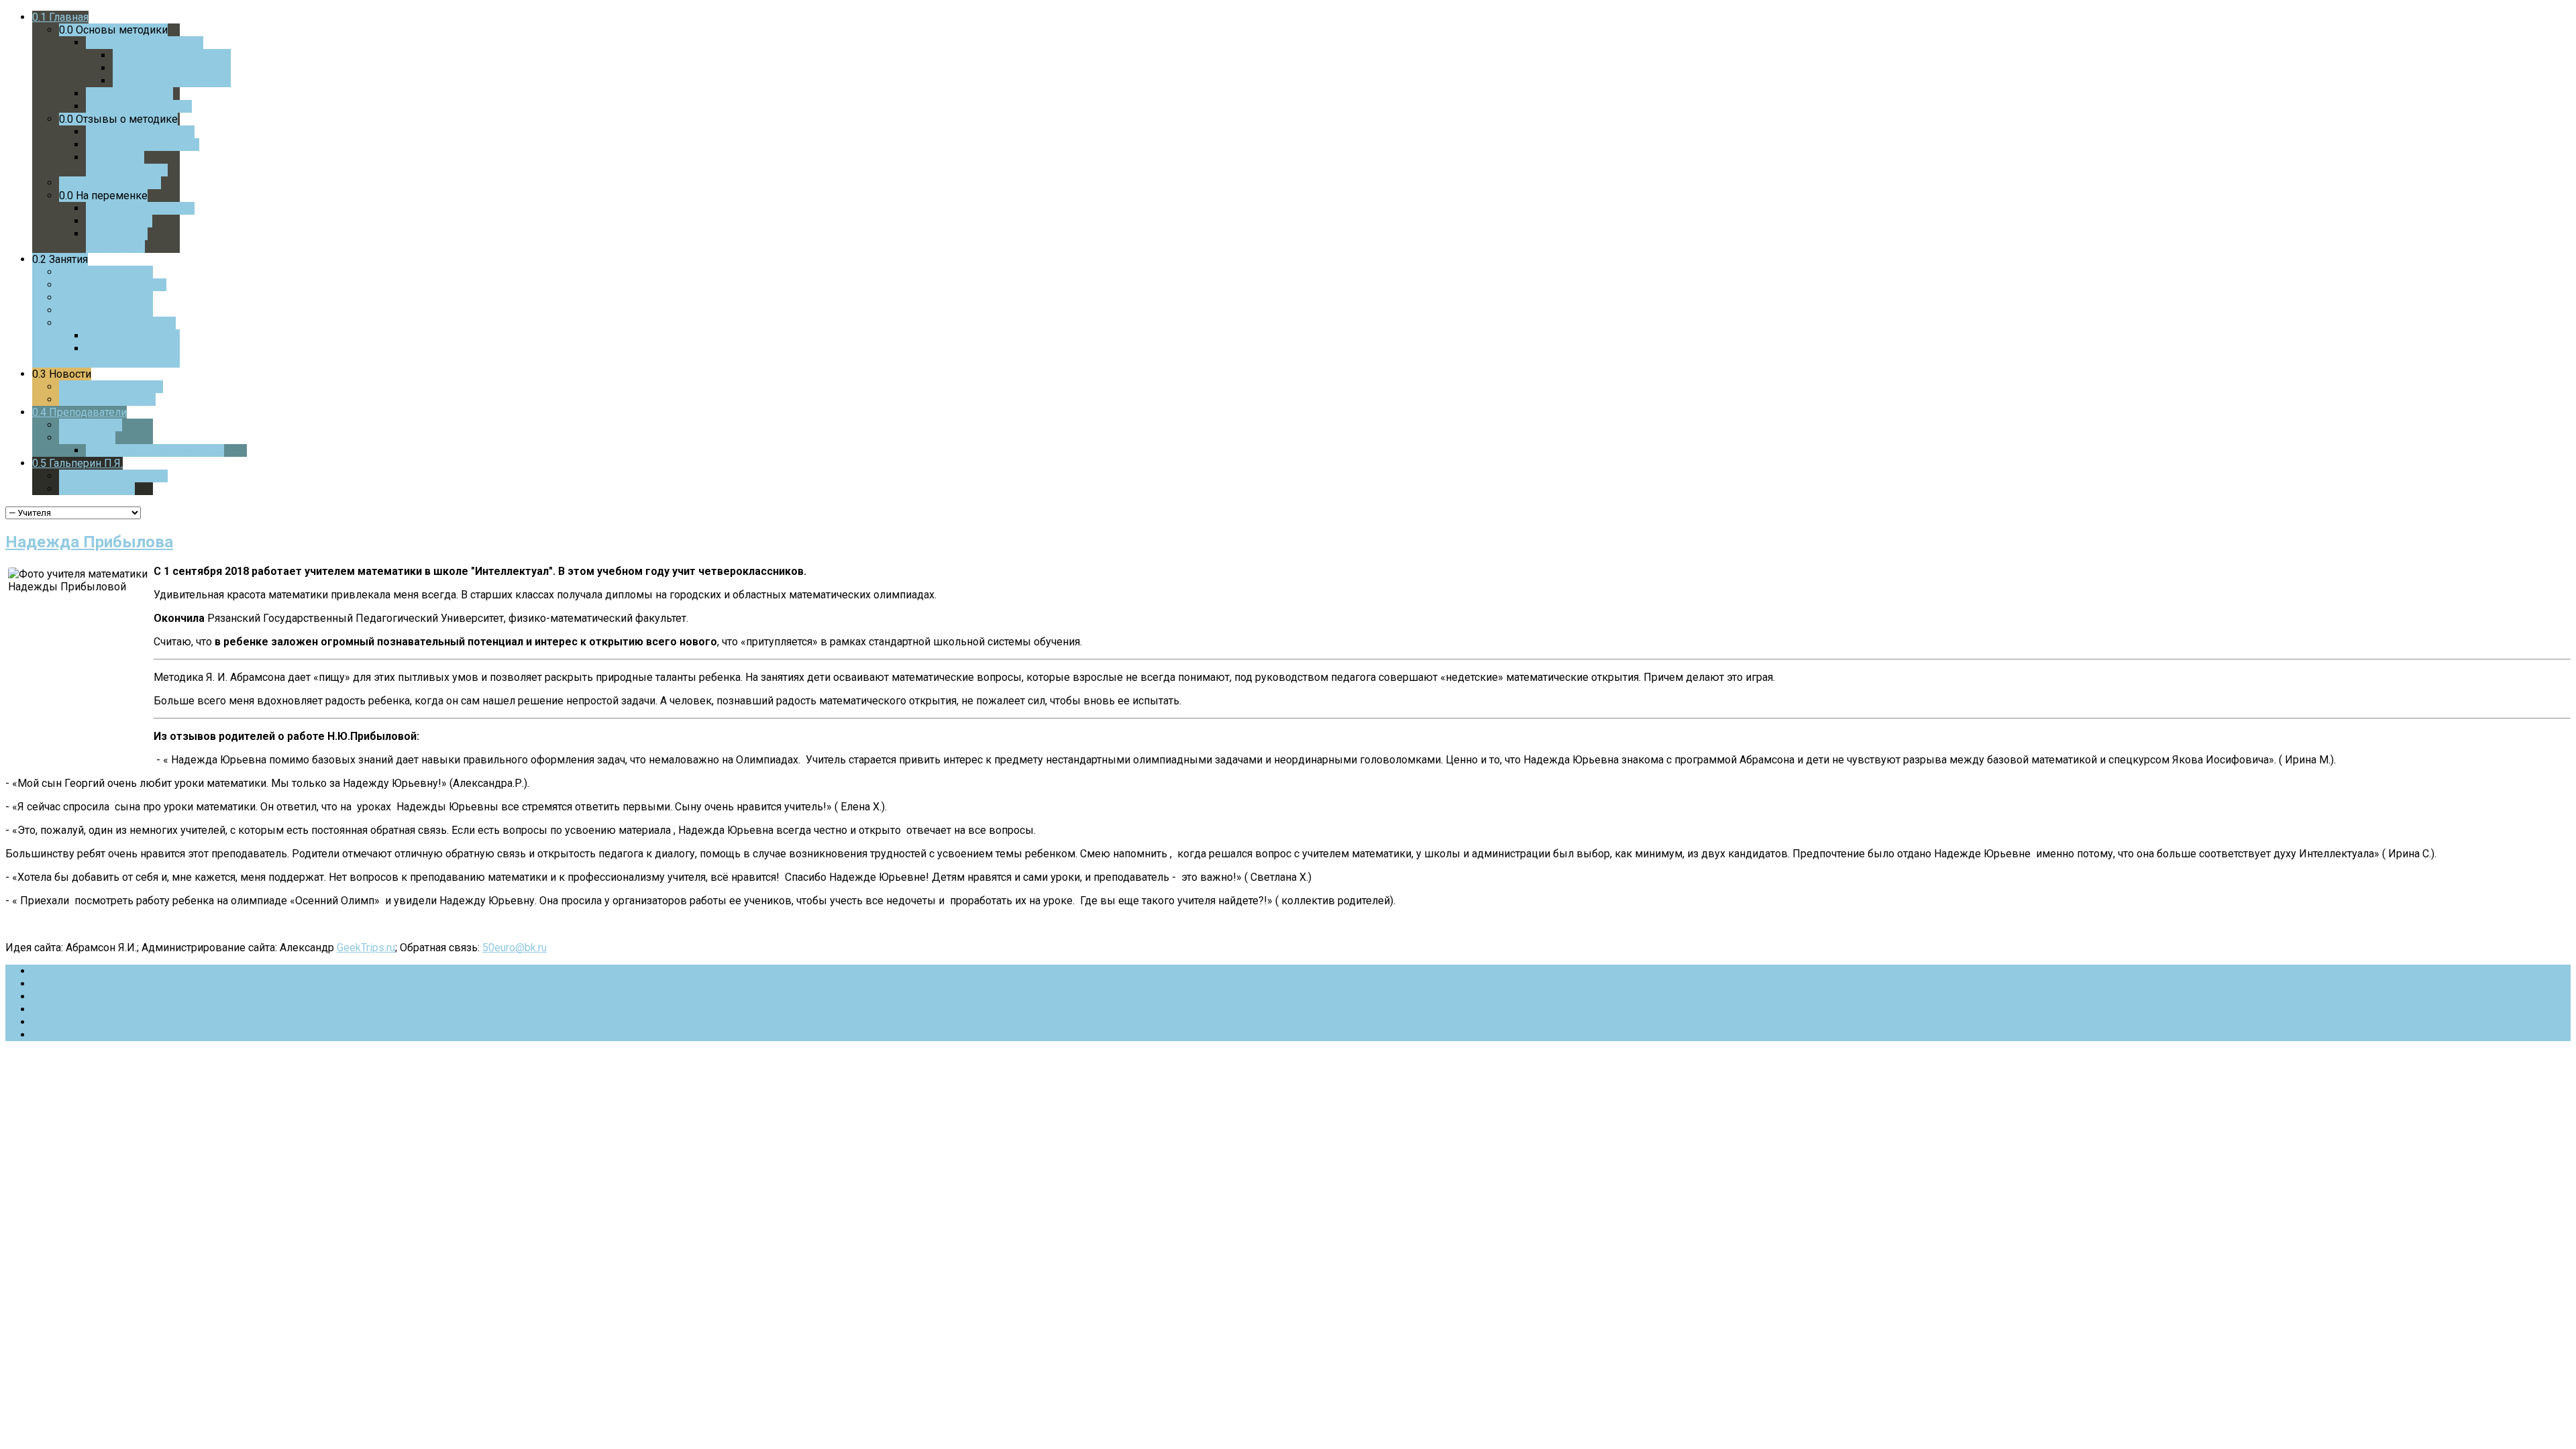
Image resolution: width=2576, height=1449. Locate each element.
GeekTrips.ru (366, 948)
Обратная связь (71, 1009)
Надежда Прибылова (89, 542)
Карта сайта (61, 1022)
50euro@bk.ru (515, 948)
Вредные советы (75, 971)
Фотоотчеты (63, 984)
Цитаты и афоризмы (84, 997)
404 (41, 1035)
